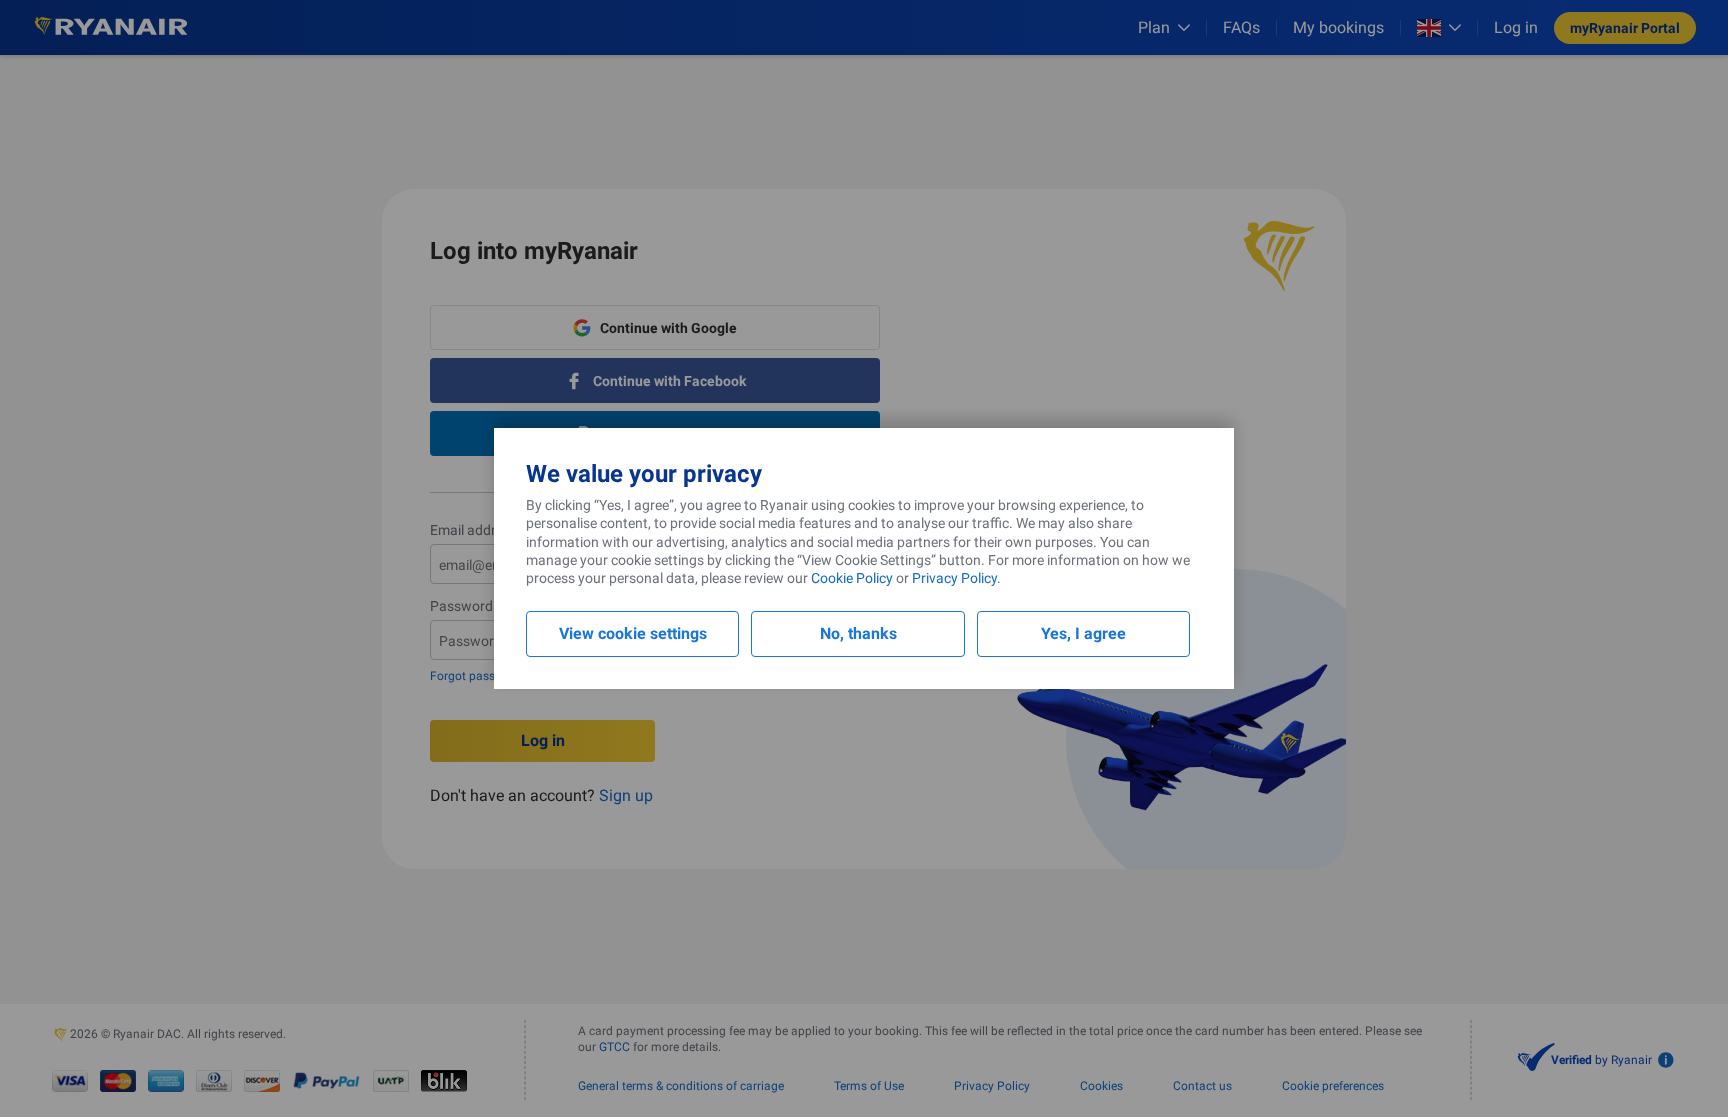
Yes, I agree (1083, 633)
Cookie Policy (852, 578)
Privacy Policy (954, 578)
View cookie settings (633, 633)
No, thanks (858, 633)
